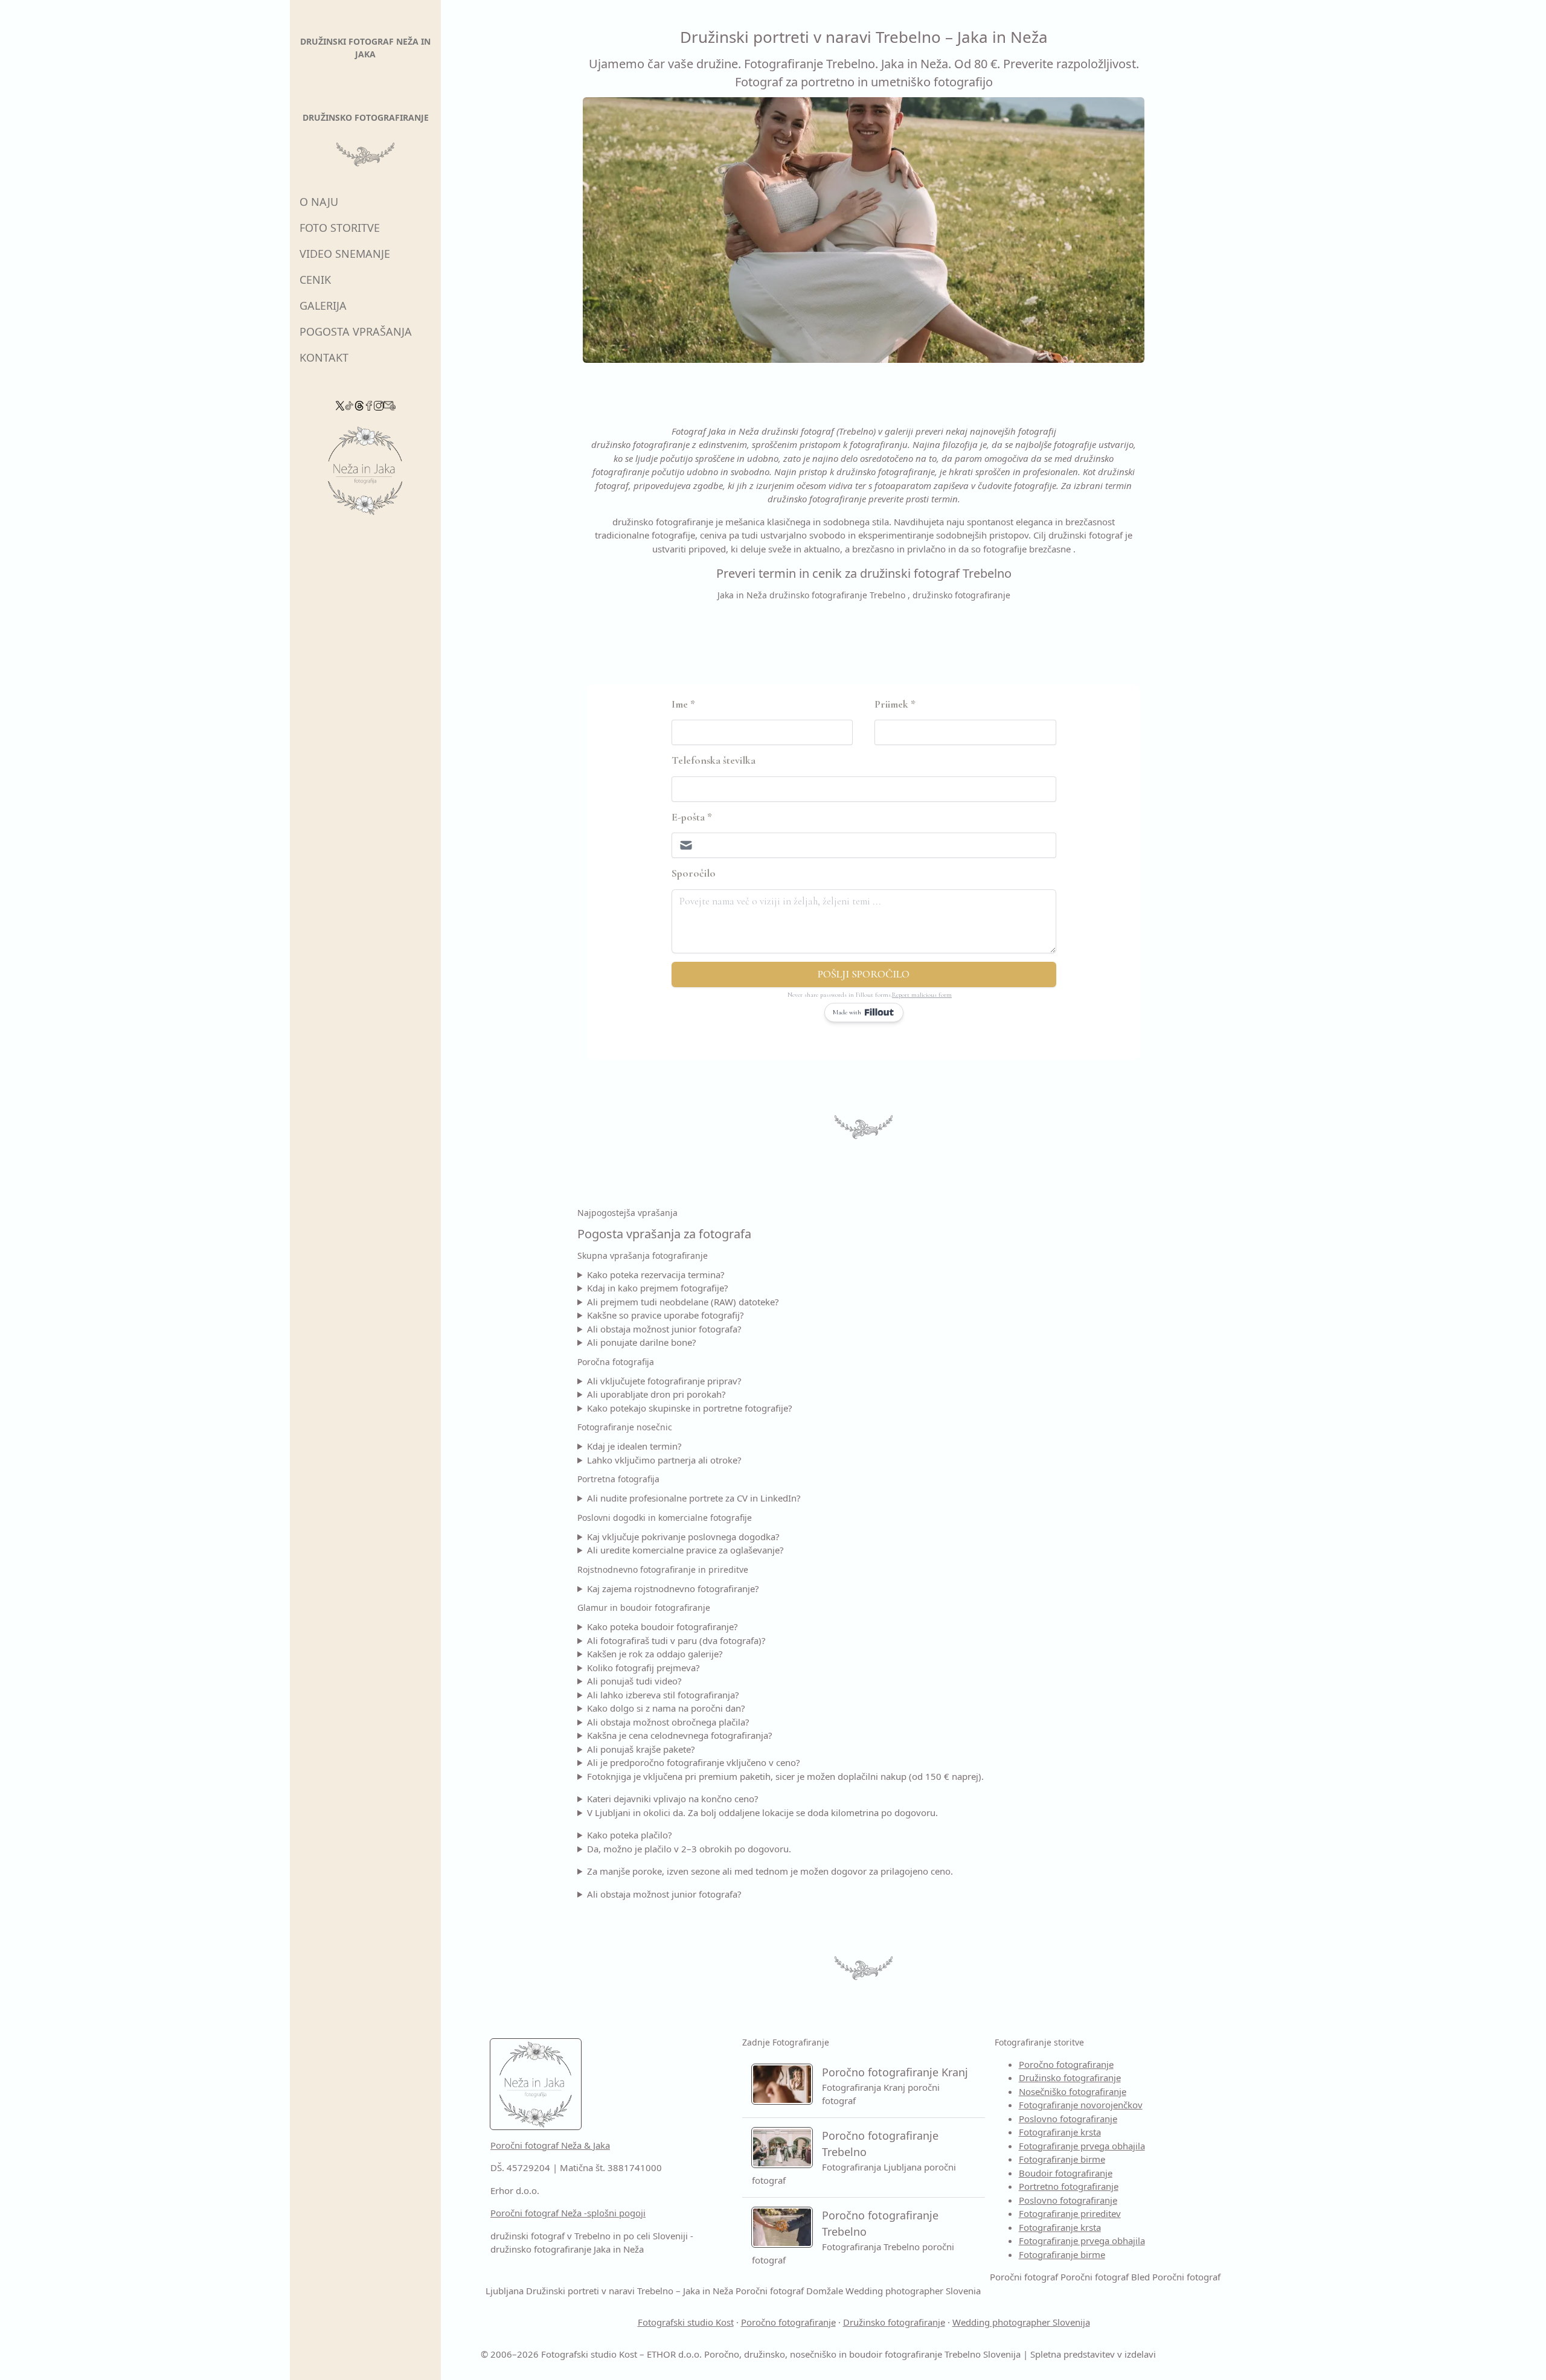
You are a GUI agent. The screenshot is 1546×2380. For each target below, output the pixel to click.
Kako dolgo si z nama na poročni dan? (666, 1708)
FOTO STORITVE (340, 228)
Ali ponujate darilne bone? (642, 1342)
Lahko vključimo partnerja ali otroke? (664, 1460)
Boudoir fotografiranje (1066, 2173)
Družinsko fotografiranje (1070, 2078)
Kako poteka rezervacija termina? (656, 1275)
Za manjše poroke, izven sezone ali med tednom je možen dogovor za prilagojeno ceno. (770, 1871)
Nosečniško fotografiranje (1073, 2091)
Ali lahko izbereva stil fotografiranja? (663, 1695)
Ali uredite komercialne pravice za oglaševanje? (685, 1550)
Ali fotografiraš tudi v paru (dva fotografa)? (676, 1640)
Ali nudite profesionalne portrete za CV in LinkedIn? (694, 1498)
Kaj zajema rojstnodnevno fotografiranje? (673, 1588)
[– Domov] (365, 475)
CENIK (315, 280)
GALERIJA (323, 305)
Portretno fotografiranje (1069, 2186)
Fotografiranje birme (1062, 2159)
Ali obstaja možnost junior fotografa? (664, 1329)
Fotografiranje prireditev (1070, 2213)
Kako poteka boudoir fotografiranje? (662, 1627)
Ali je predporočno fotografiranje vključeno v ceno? (694, 1762)
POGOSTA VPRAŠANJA (356, 331)
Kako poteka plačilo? (630, 1835)
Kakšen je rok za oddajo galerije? (655, 1654)
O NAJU (319, 202)
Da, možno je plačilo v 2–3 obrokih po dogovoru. (689, 1849)
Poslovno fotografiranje (1068, 2119)
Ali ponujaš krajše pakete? (641, 1749)
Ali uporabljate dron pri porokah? (656, 1394)
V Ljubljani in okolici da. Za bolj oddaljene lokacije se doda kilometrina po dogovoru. (762, 1812)
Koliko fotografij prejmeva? (643, 1668)
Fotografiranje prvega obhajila (1082, 2146)
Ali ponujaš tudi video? (634, 1681)
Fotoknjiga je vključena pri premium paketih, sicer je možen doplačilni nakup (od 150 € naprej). (785, 1776)
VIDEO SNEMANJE (345, 254)
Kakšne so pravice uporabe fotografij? (666, 1315)
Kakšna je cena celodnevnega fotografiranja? (680, 1735)
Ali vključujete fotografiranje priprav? (664, 1381)
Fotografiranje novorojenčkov (1081, 2105)
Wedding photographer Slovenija (1021, 2322)
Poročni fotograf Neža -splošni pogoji (568, 2213)
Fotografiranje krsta (1060, 2132)
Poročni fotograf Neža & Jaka (550, 2145)
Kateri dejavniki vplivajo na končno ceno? (673, 1799)
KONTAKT (324, 357)
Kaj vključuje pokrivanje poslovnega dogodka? (683, 1537)
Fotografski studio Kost (686, 2322)
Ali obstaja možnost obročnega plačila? (668, 1722)
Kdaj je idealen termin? (634, 1446)
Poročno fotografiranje (1066, 2064)
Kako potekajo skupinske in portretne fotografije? (690, 1408)
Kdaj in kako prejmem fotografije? (658, 1288)
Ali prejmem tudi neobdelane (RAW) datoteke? (683, 1302)
